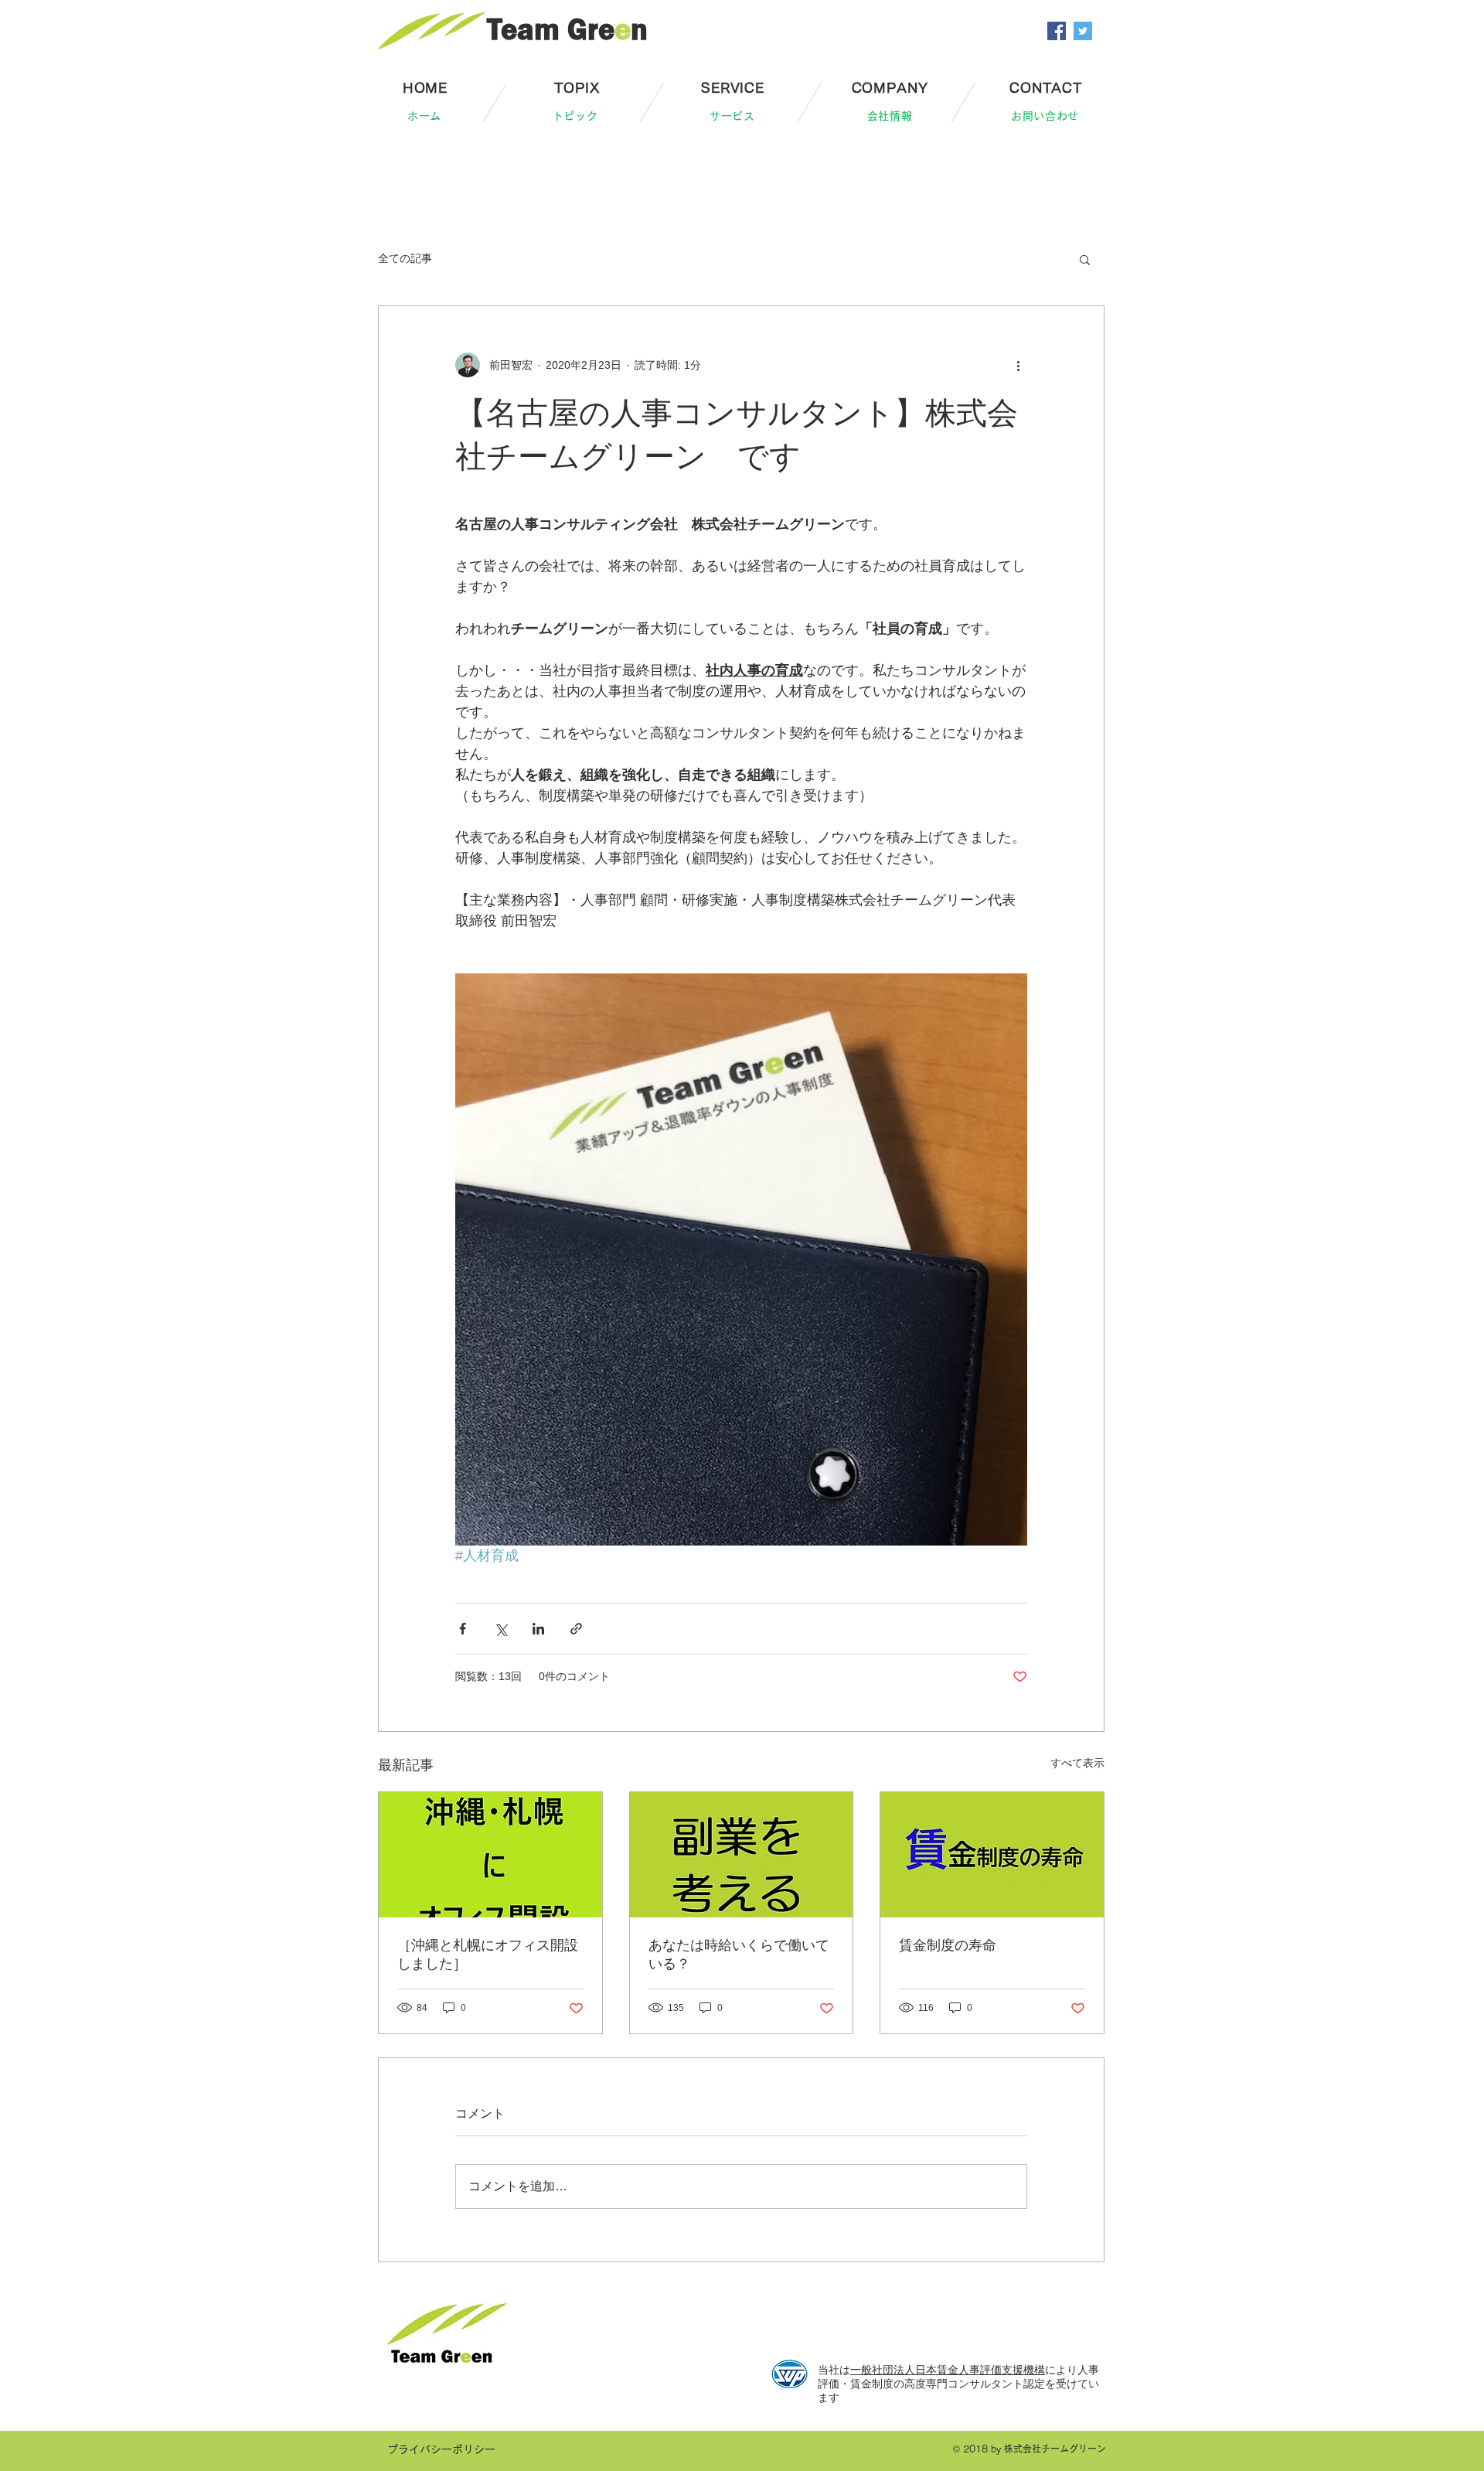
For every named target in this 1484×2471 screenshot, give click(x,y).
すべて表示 (1077, 1763)
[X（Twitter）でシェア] (500, 1629)
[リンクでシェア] (576, 1629)
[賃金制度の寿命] (992, 1855)
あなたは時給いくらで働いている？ (739, 1955)
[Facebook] (1057, 31)
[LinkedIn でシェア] (538, 1629)
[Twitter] (1083, 31)
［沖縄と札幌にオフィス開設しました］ (488, 1955)
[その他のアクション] (1018, 365)
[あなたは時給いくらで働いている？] (742, 1855)
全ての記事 (405, 258)
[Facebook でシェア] (463, 1629)
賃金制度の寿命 (948, 1945)
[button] (1085, 259)
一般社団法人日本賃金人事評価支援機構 (948, 2370)
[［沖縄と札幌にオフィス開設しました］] (490, 1855)
